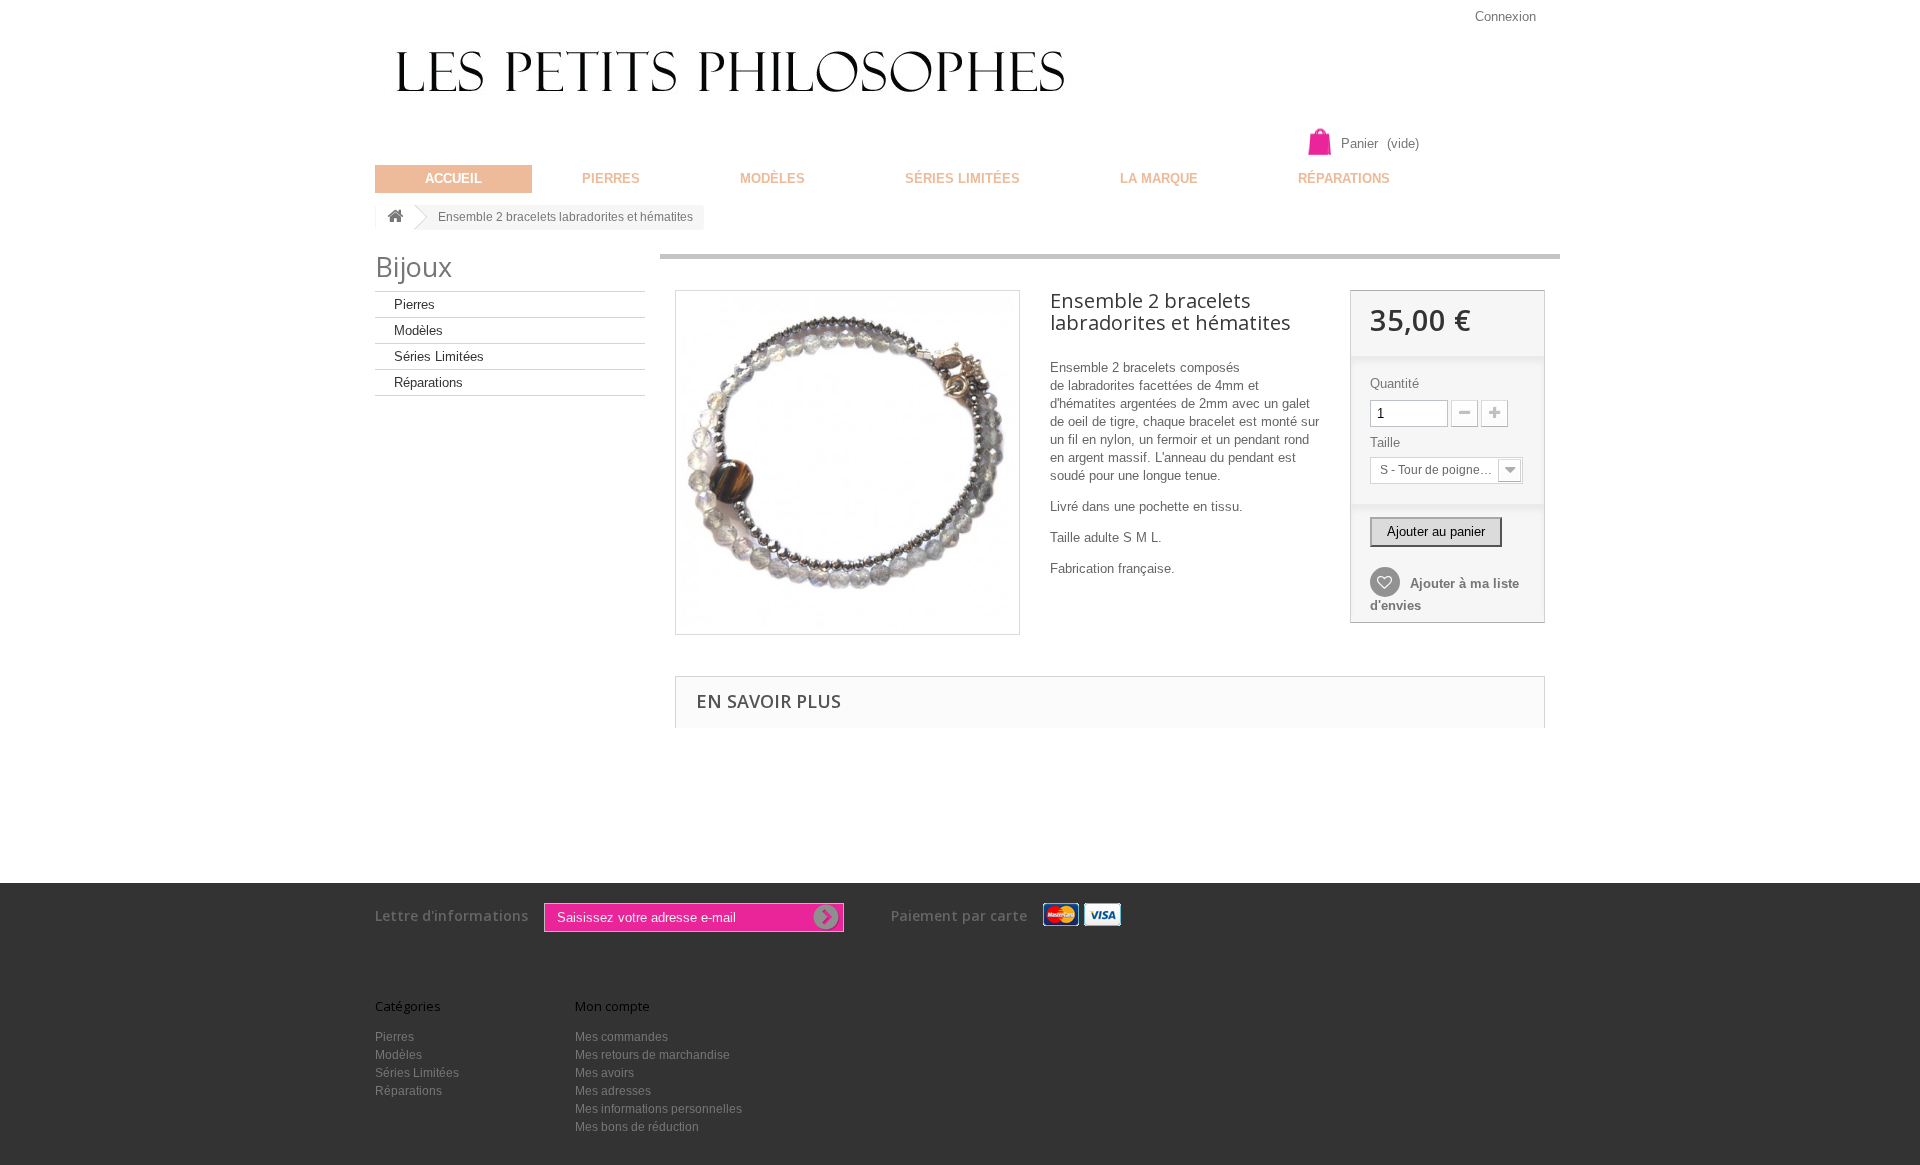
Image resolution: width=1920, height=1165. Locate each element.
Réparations (1344, 178)
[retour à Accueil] (395, 217)
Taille (1387, 442)
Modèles (772, 178)
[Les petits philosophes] (757, 72)
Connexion (1505, 16)
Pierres (611, 178)
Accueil (453, 178)
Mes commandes (621, 1037)
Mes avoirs (604, 1073)
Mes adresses (613, 1091)
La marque (1159, 178)
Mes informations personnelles (658, 1109)
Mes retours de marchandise (652, 1055)
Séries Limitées (962, 178)
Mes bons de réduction (637, 1127)
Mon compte (612, 1006)
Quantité (1394, 383)
